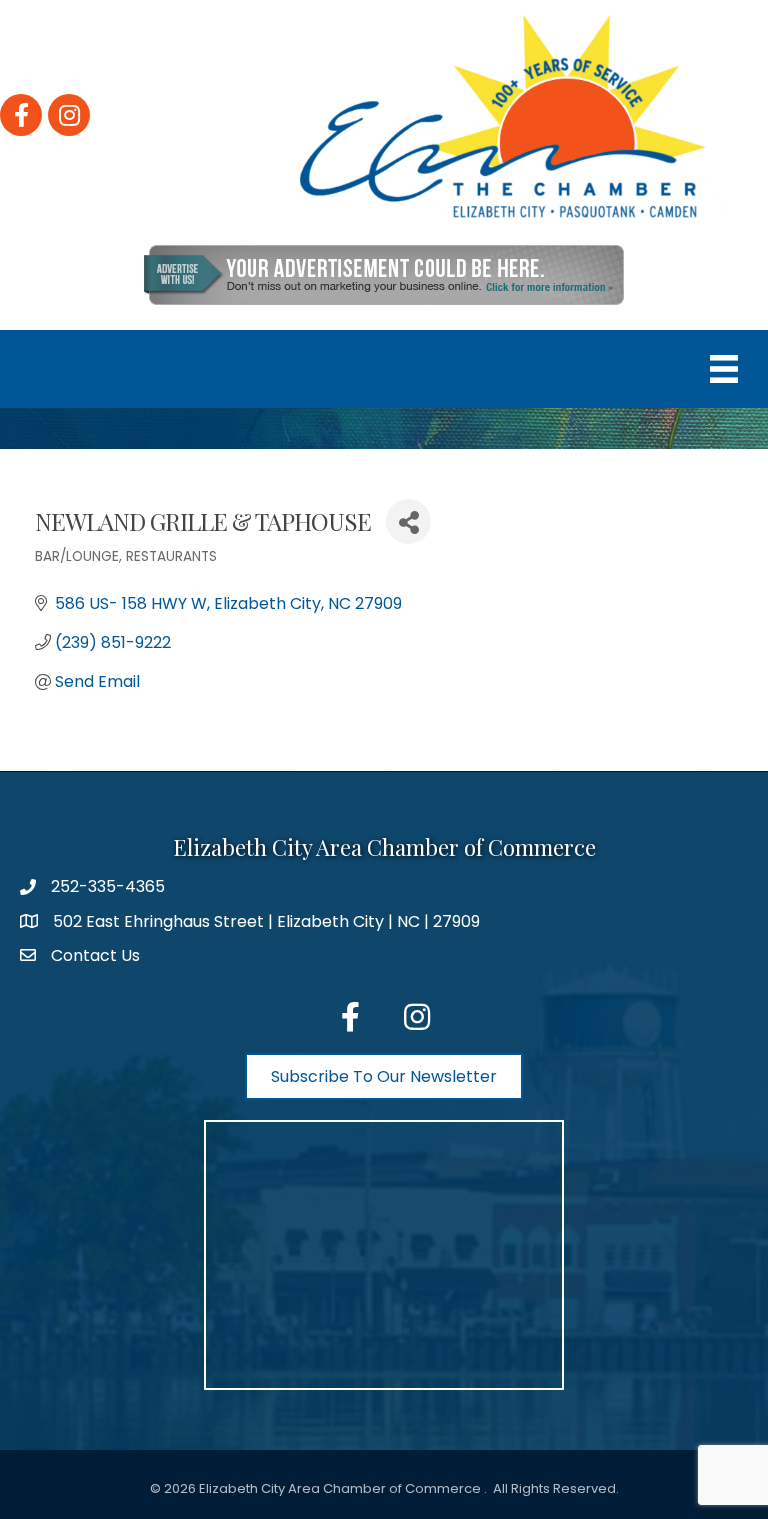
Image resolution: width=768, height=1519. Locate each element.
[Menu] (724, 369)
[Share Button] (408, 521)
